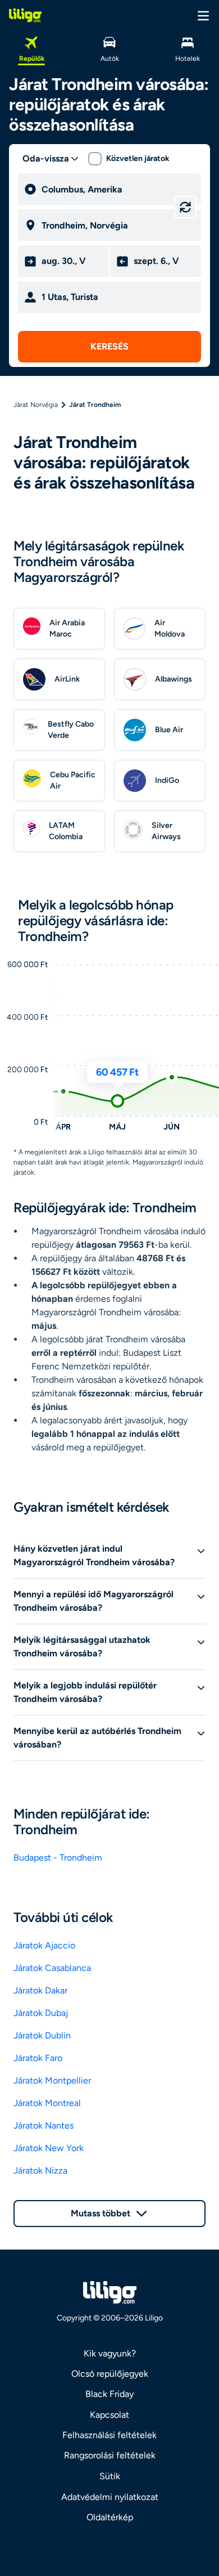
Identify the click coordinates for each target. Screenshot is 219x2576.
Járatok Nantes (44, 2125)
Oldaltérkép (110, 2517)
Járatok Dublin (42, 2035)
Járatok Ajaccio (44, 1945)
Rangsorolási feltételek (110, 2455)
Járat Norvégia (36, 405)
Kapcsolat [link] (109, 2415)
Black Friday (109, 2394)
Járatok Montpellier (52, 2080)
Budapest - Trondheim (58, 1858)
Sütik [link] (110, 2476)
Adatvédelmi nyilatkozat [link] (110, 2497)
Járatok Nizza (40, 2170)
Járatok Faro (38, 2058)
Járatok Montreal (47, 2103)
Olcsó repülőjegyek (110, 2374)
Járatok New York (49, 2148)
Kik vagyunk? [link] (110, 2353)
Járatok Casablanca (52, 1968)
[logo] (25, 15)
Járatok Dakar (40, 1990)
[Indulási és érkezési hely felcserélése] (185, 207)
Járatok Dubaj (41, 2013)
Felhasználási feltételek (109, 2435)
